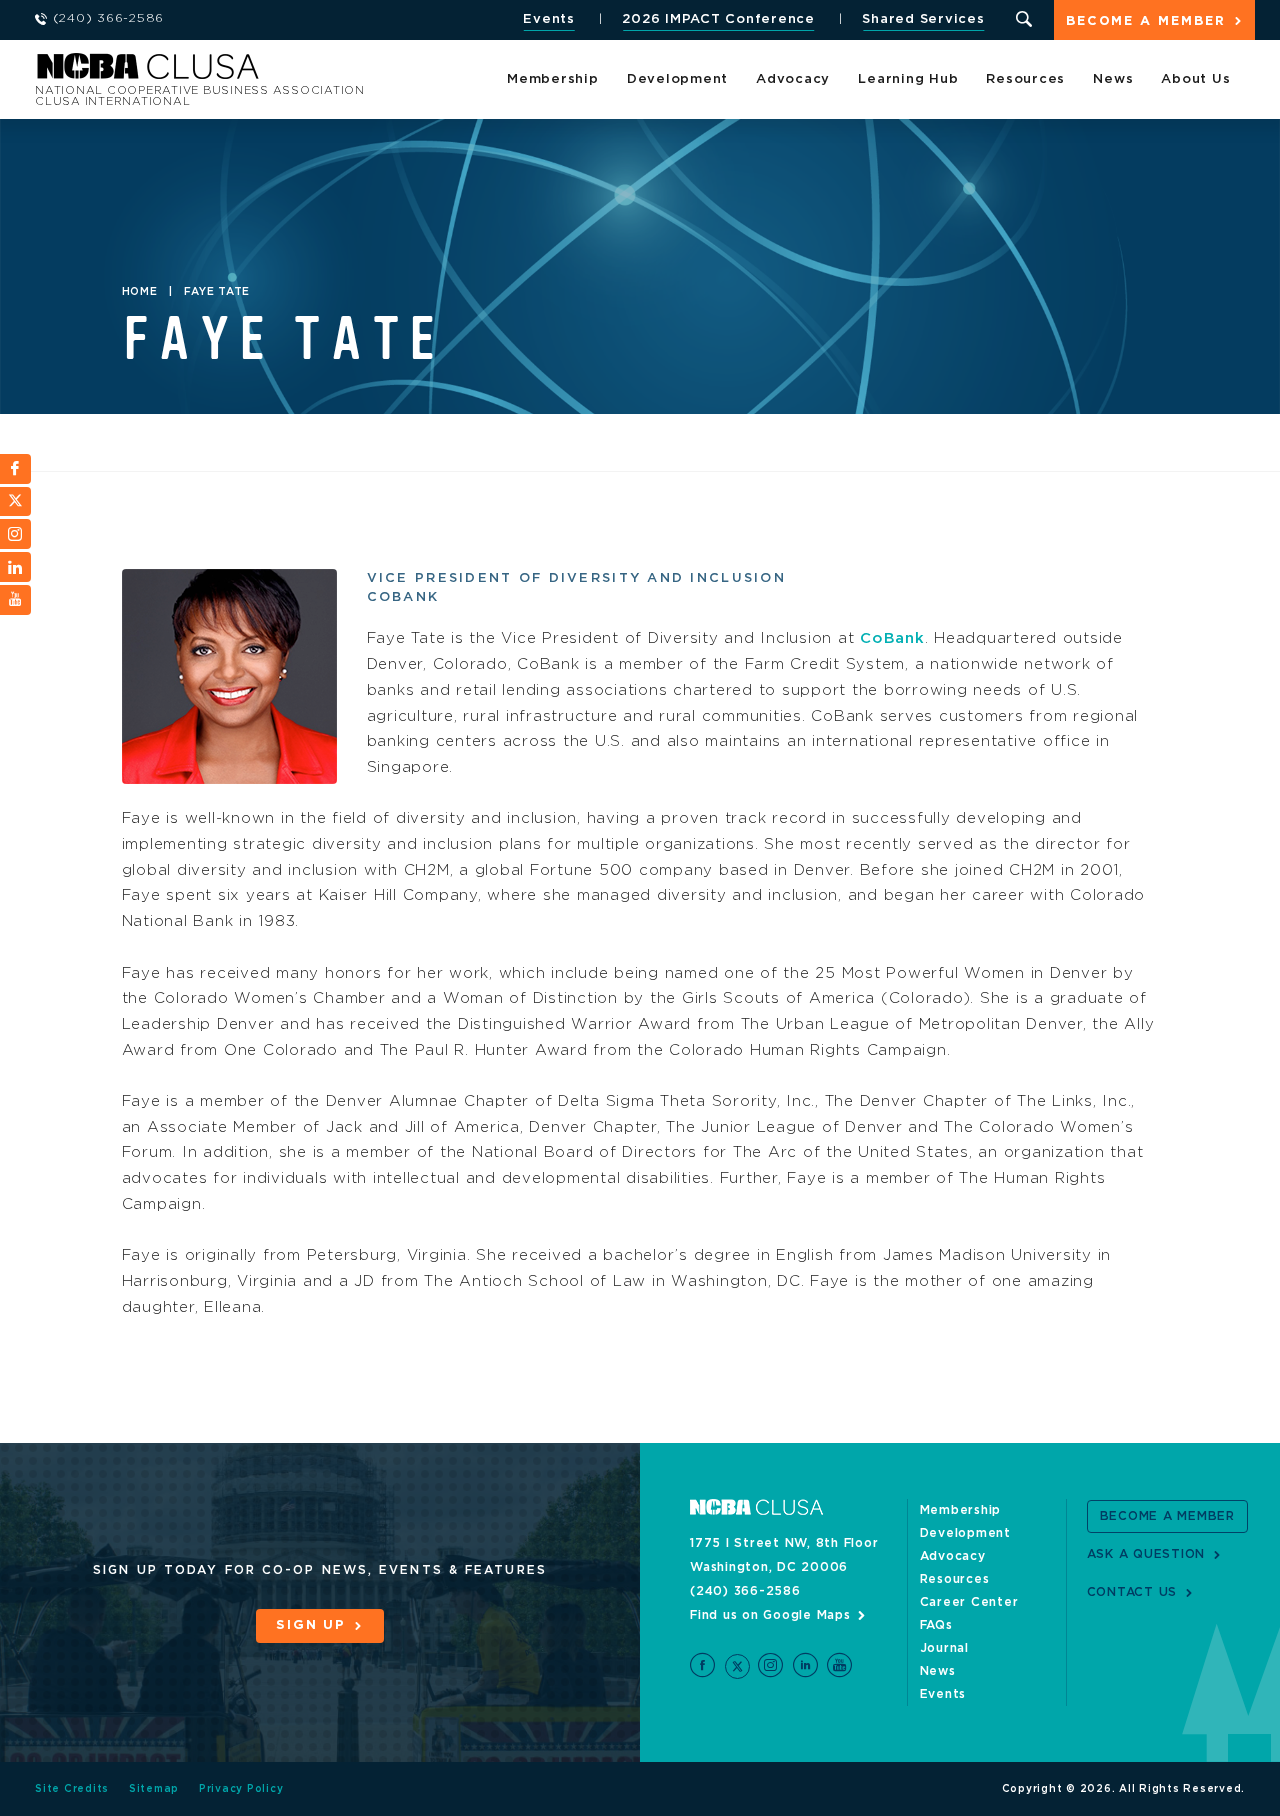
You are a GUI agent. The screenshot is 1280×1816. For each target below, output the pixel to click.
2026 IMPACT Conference (718, 19)
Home (140, 292)
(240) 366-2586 (745, 1591)
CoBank (892, 638)
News (1113, 79)
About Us (1195, 79)
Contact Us (1132, 1592)
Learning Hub (908, 79)
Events (549, 19)
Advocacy (793, 79)
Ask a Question (1146, 1554)
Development (677, 79)
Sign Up (311, 1625)
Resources (1025, 79)
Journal (944, 1648)
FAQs (936, 1625)
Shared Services (923, 19)
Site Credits (72, 1789)
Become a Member (1146, 21)
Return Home (302, 72)
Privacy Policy (241, 1789)
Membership (553, 79)
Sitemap (154, 1789)
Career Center (969, 1602)
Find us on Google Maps (770, 1615)
